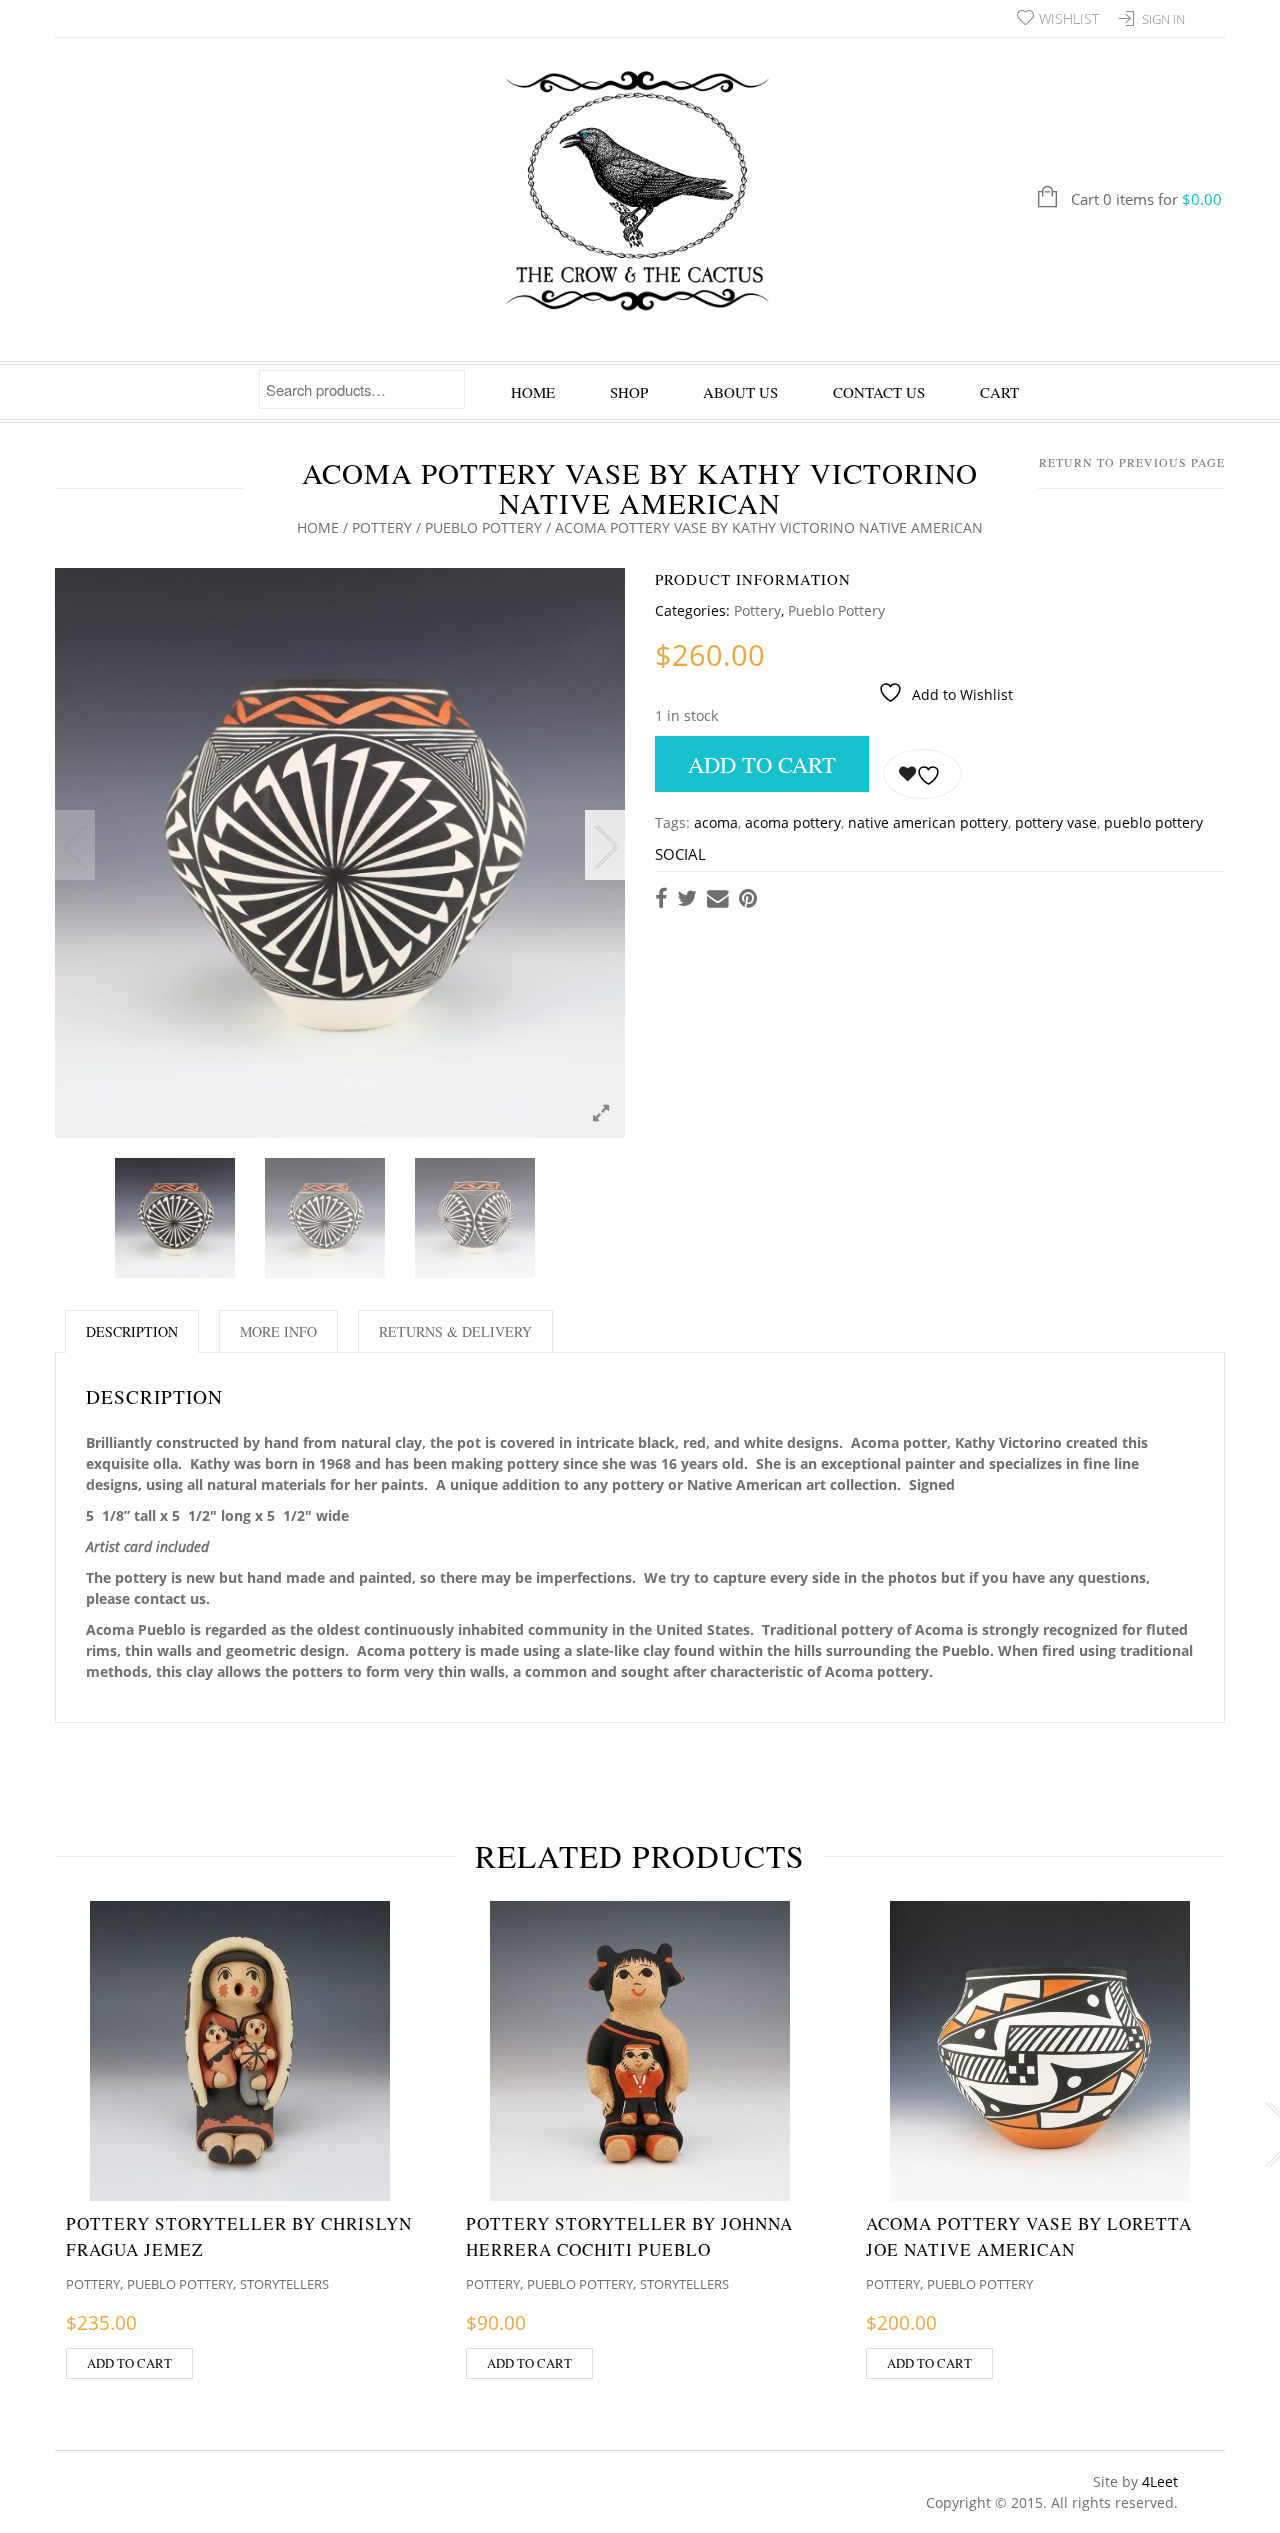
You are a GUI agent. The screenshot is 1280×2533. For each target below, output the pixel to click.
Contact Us (879, 392)
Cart (999, 392)
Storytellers (284, 2284)
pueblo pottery (1153, 822)
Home (533, 392)
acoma (716, 822)
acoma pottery (793, 822)
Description (132, 1331)
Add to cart (762, 764)
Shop (629, 392)
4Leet (1160, 2481)
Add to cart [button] (129, 2363)
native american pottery (928, 822)
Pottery (382, 527)
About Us (740, 392)
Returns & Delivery (455, 1331)
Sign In (1163, 19)
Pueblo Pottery (483, 527)
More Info (278, 1331)
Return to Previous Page (1132, 462)
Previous (75, 845)
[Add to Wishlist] (922, 774)
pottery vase (1056, 822)
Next (605, 845)
